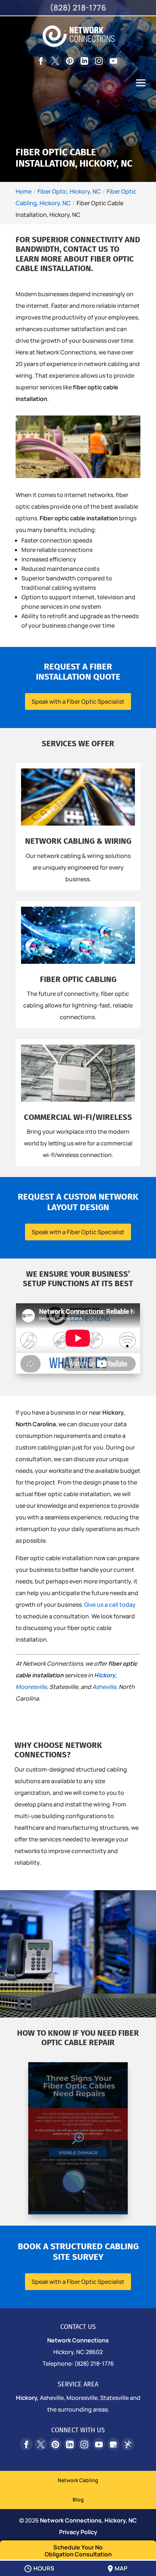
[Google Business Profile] (113, 2444)
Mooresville (31, 1687)
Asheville (104, 1687)
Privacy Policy (78, 2532)
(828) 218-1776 (78, 8)
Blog (78, 2499)
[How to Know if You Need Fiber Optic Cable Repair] (78, 2138)
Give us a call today (110, 1605)
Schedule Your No (78, 2551)
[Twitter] (55, 61)
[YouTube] (113, 61)
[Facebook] (41, 61)
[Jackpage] (128, 2444)
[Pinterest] (70, 61)
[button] (141, 88)
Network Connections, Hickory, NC (88, 2520)
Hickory (105, 1675)
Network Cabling (78, 2480)
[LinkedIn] (84, 61)
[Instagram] (99, 61)
